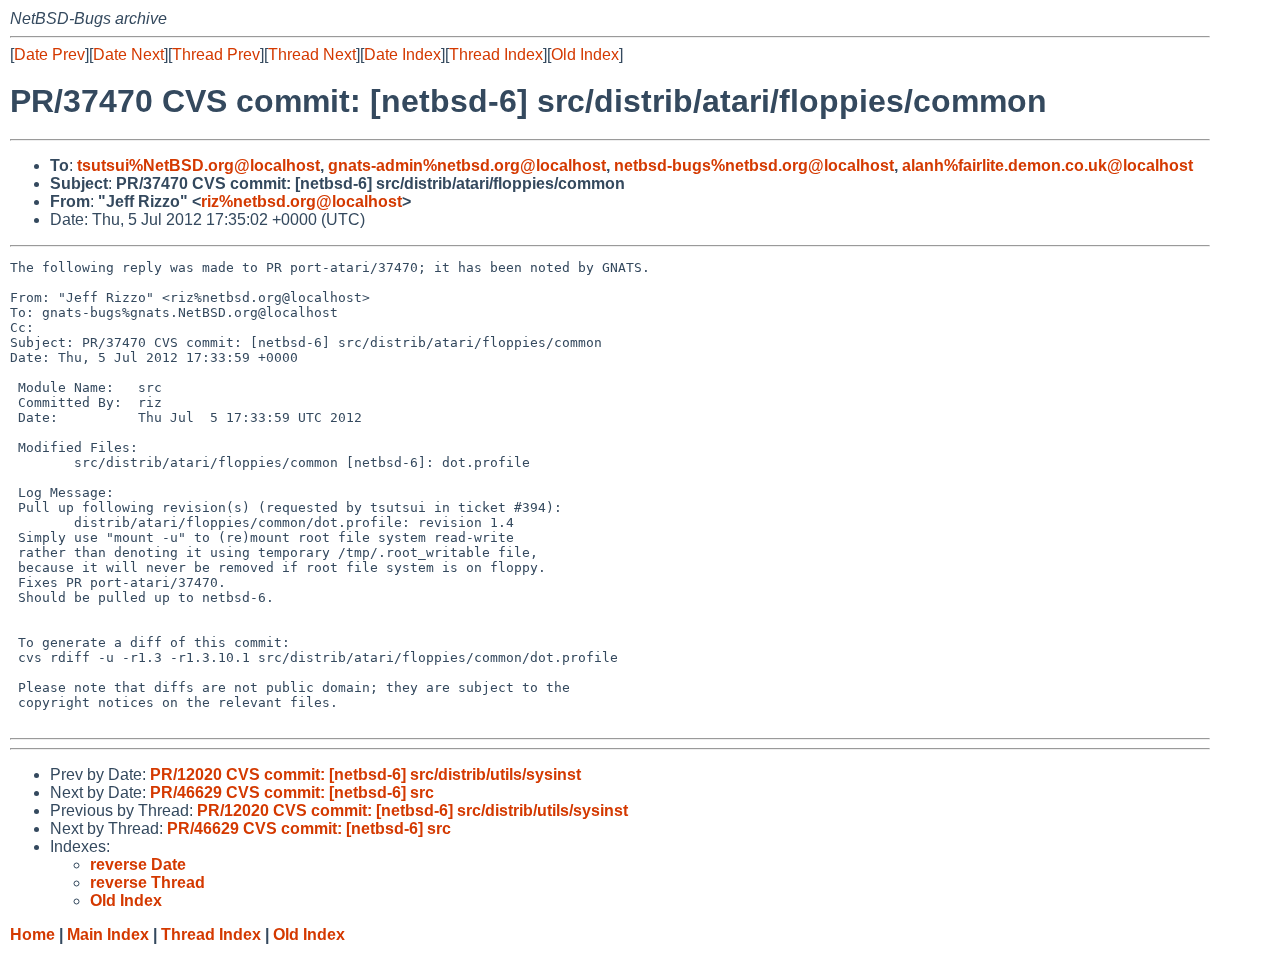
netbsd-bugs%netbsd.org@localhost (754, 165)
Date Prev (49, 54)
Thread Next (312, 54)
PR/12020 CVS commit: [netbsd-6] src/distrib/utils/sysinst (365, 774)
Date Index (402, 54)
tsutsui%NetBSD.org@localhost (198, 165)
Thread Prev (216, 54)
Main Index (108, 934)
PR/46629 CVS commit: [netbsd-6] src (292, 792)
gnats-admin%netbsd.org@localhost (467, 165)
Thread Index (496, 54)
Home (32, 934)
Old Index (585, 54)
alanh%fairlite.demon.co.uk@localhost (1047, 165)
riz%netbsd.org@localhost (301, 201)
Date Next (128, 54)
